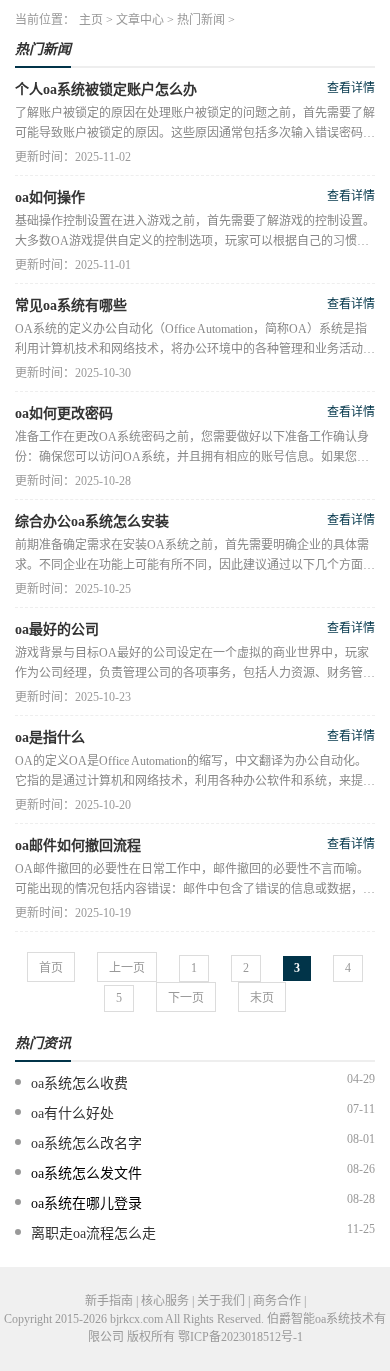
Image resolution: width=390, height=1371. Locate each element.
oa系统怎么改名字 (86, 1143)
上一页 (127, 968)
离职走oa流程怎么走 (93, 1233)
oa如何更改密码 (64, 413)
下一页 (186, 998)
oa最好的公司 (57, 629)
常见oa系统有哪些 (71, 305)
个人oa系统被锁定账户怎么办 (106, 89)
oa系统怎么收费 (79, 1083)
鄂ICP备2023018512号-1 (240, 1337)
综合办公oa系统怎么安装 (92, 521)
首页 (51, 968)
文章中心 (140, 20)
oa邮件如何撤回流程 (78, 845)
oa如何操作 (50, 197)
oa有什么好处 (72, 1113)
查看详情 (351, 88)
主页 (91, 20)
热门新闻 (201, 20)
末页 (262, 998)
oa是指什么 (50, 737)
